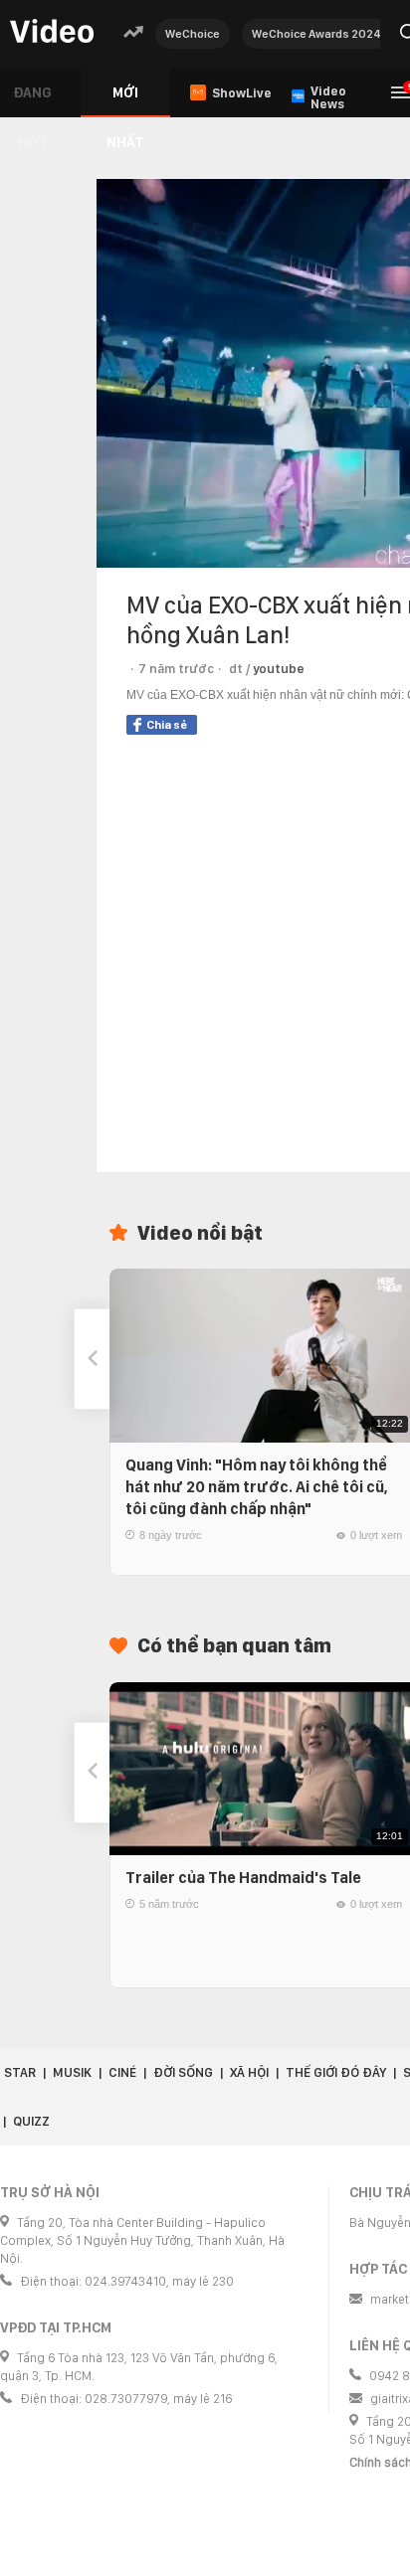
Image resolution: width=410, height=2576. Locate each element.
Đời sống (183, 2072)
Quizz (31, 2121)
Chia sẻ (167, 725)
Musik (72, 2072)
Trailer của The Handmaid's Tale (243, 1878)
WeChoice (193, 34)
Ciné (122, 2072)
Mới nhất (125, 101)
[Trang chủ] (52, 32)
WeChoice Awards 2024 (316, 34)
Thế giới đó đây (336, 2072)
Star (20, 2072)
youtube (279, 669)
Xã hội (249, 2072)
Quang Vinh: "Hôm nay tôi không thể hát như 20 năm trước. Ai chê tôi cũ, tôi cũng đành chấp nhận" (257, 1487)
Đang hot (32, 101)
